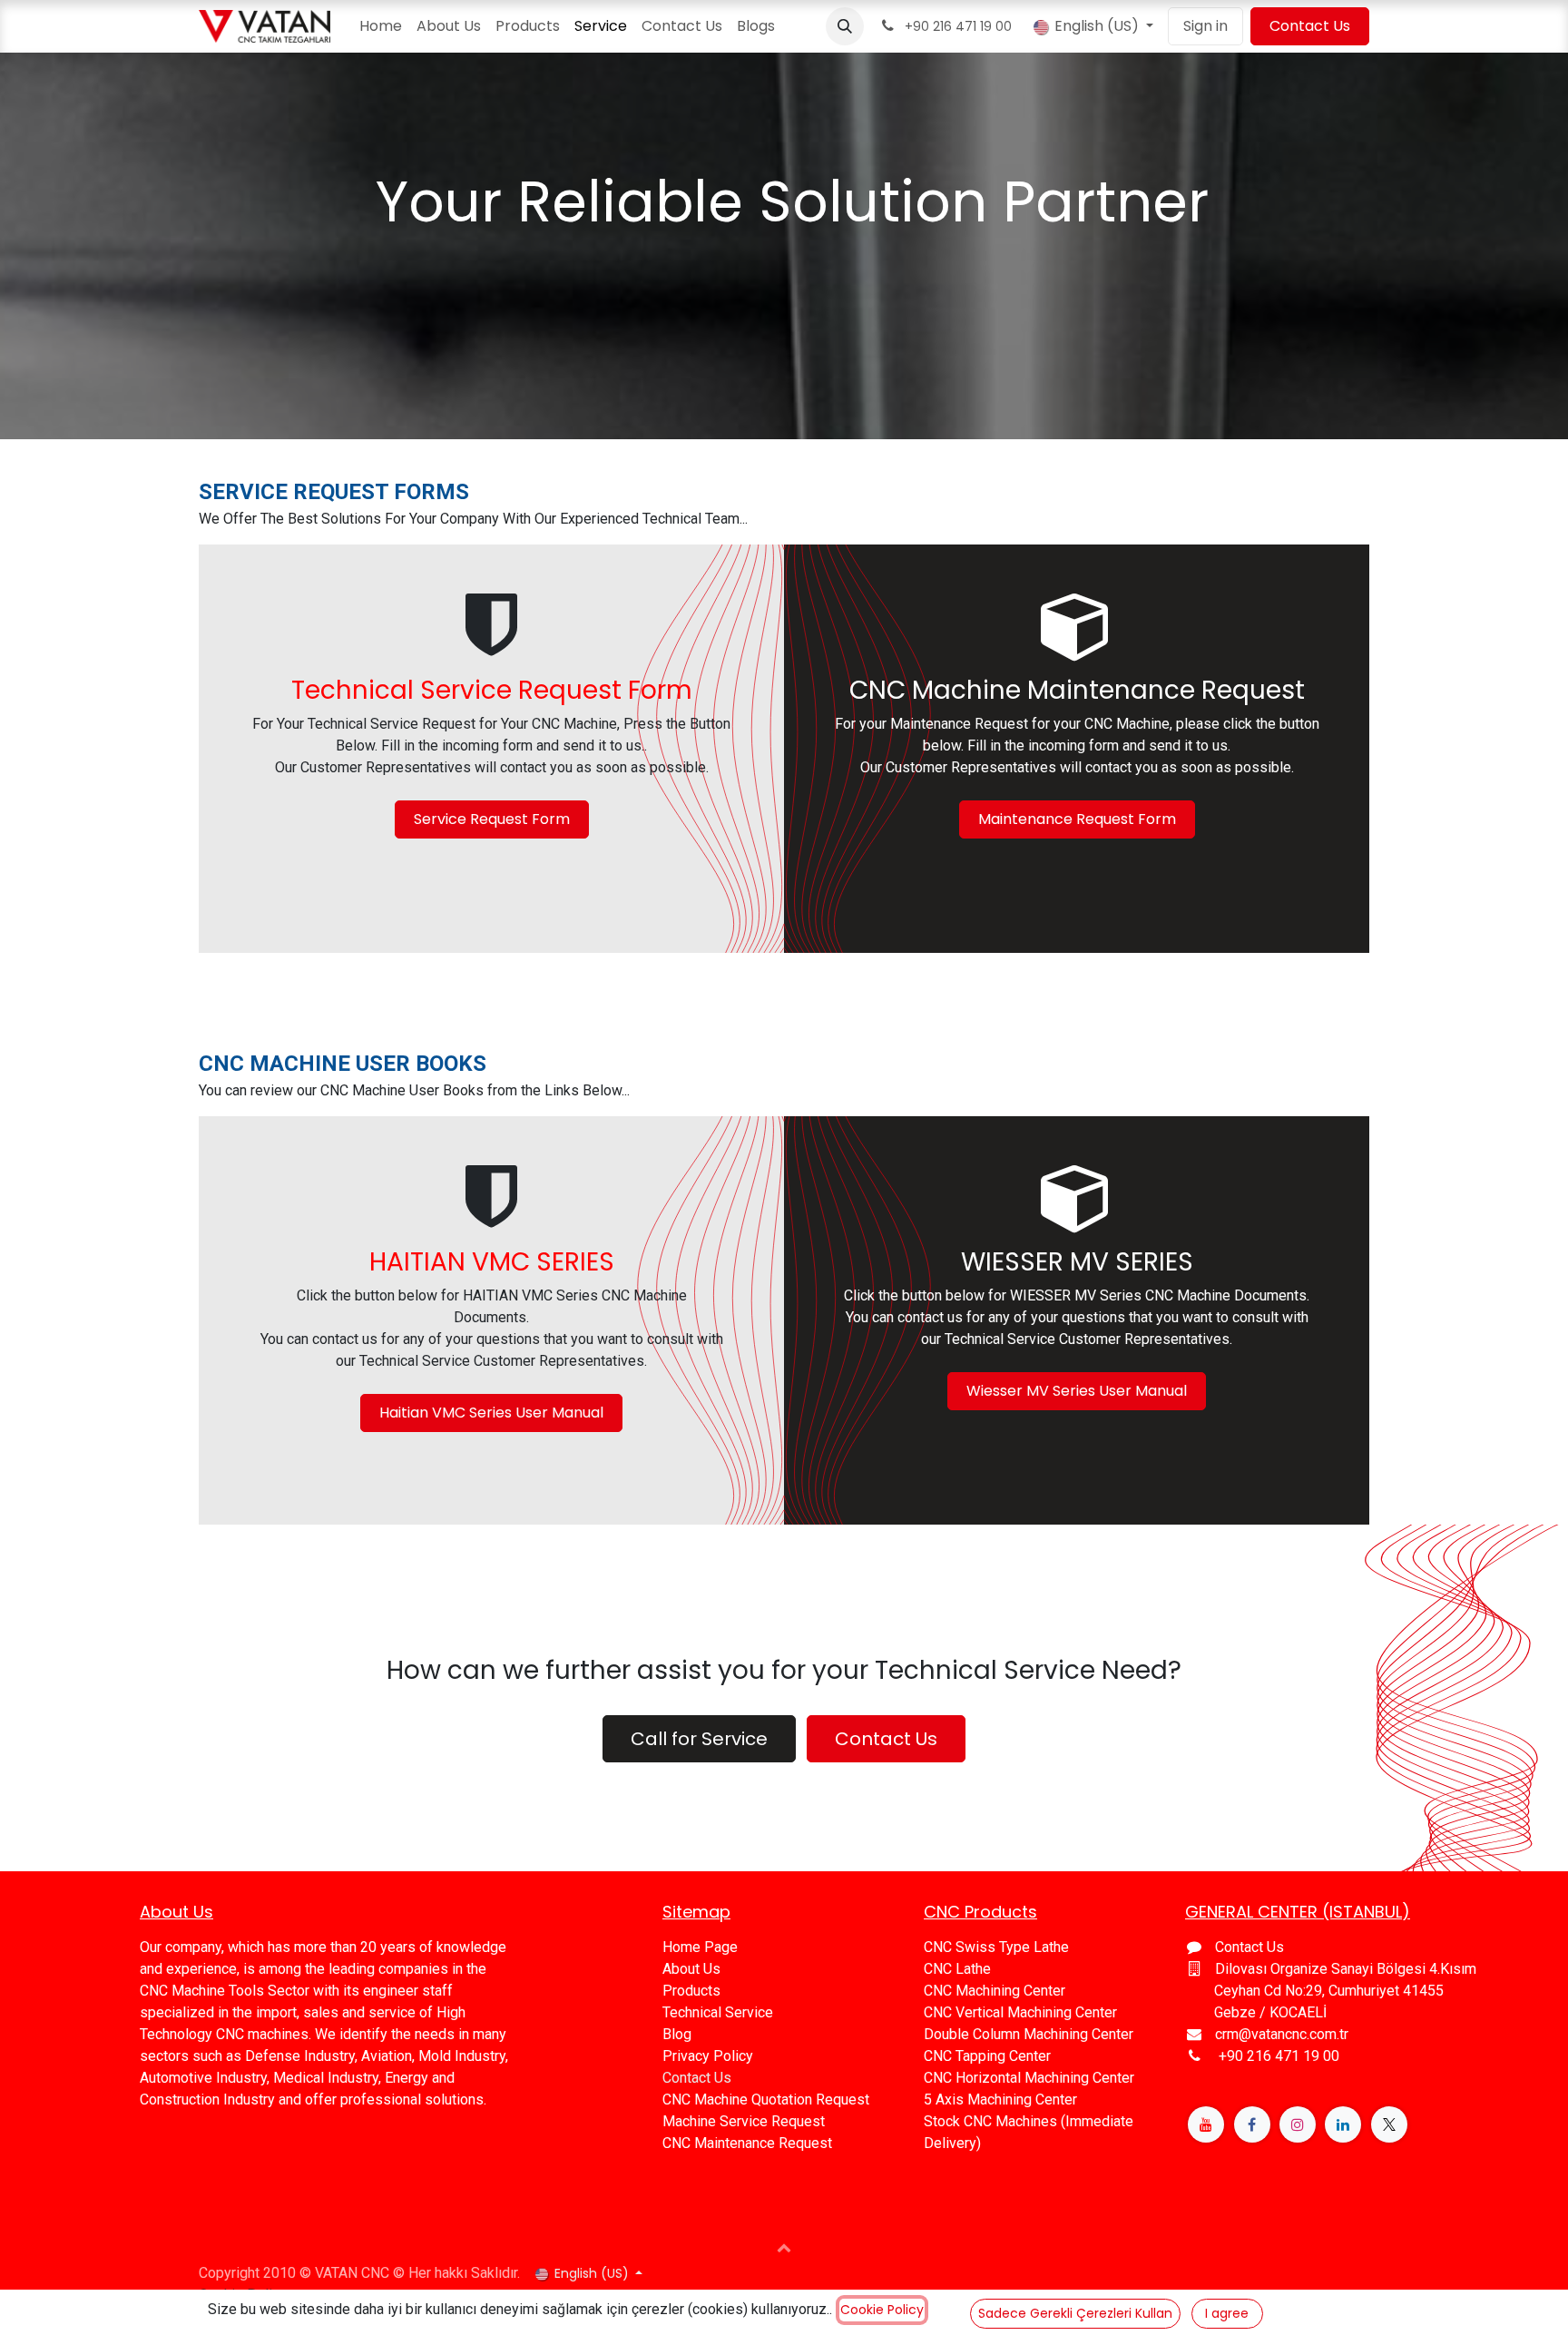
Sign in (1205, 26)
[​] (1206, 2124)
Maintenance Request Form (1077, 819)
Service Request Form (492, 819)
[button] (845, 26)
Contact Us (1310, 26)
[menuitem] (381, 26)
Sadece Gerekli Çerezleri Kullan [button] (1075, 2313)
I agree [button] (1227, 2313)
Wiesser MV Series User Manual (1077, 1391)
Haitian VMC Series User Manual (491, 1413)
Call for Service (699, 1739)
